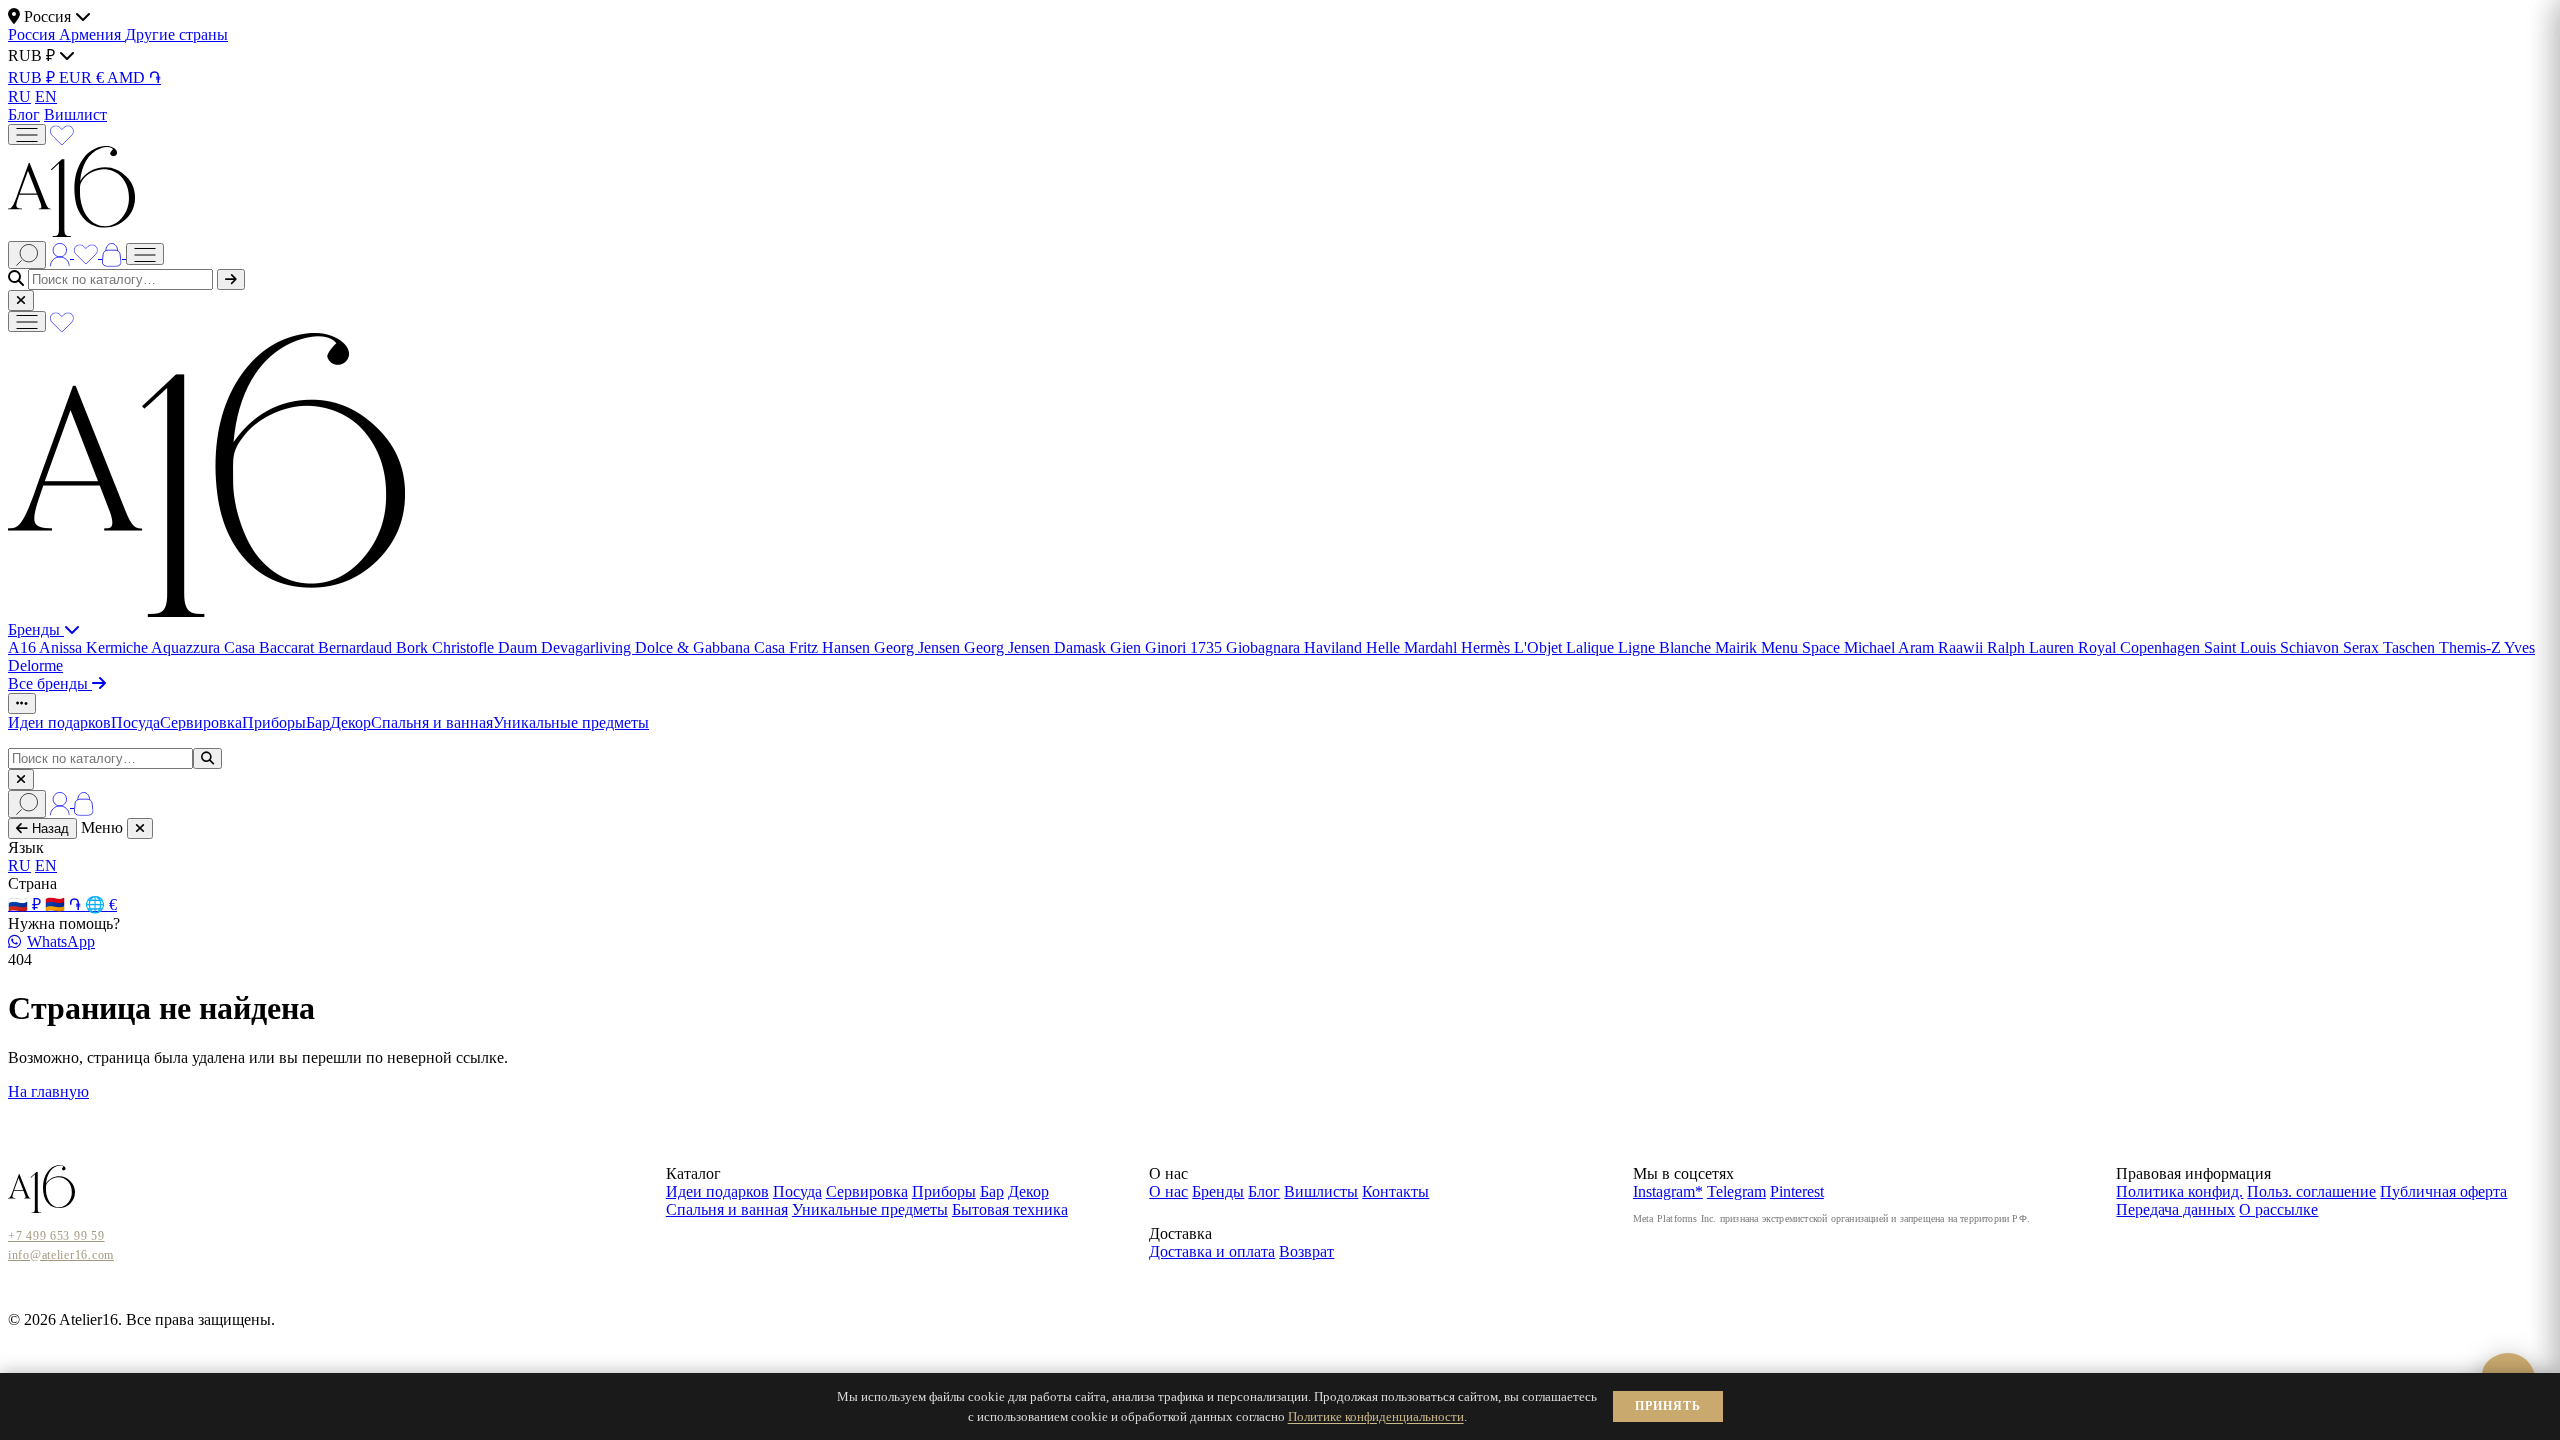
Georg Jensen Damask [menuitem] (1037, 647)
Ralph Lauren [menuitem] (2032, 647)
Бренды (36, 629)
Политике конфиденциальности (1376, 1416)
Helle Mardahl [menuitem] (1413, 647)
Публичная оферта (2443, 1191)
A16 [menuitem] (23, 647)
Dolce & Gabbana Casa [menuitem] (712, 647)
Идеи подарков (59, 722)
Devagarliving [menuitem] (588, 647)
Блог (24, 114)
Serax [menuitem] (2363, 647)
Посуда (135, 722)
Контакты (1395, 1191)
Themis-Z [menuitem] (2471, 647)
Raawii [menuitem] (1962, 647)
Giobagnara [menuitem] (1265, 647)
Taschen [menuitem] (2411, 647)
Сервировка (201, 722)
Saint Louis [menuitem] (2242, 647)
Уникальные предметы (571, 722)
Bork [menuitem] (414, 647)
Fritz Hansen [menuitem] (831, 647)
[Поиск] (27, 255)
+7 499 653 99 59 (56, 1236)
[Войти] (62, 252)
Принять (1668, 1406)
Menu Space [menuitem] (1802, 647)
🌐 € (101, 904)
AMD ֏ (134, 77)
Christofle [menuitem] (465, 647)
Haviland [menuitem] (1335, 647)
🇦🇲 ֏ (65, 904)
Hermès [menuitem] (1487, 647)
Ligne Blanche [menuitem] (1666, 647)
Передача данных (2175, 1209)
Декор (350, 722)
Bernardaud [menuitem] (357, 647)
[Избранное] (62, 133)
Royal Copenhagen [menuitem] (2141, 647)
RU (19, 96)
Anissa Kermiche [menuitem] (95, 647)
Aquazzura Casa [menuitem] (205, 647)
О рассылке (2278, 1209)
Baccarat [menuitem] (288, 647)
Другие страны (176, 34)
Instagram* (1668, 1191)
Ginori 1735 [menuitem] (1185, 647)
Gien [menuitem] (1127, 647)
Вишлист (75, 114)
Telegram (1736, 1191)
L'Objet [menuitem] (1540, 647)
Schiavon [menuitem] (2311, 647)
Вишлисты (1321, 1191)
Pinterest (1797, 1191)
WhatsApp (61, 941)
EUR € (83, 77)
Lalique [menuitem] (1592, 647)
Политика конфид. (2179, 1191)
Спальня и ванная (432, 722)
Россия (33, 34)
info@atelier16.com (61, 1255)
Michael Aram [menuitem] (1891, 647)
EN (46, 96)
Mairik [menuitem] (1738, 647)
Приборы (274, 722)
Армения (92, 34)
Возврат (1306, 1251)
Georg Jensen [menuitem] (919, 647)
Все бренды (50, 683)
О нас (1168, 1191)
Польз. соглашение (2311, 1191)
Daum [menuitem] (519, 647)
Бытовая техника (1010, 1209)
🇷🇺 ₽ (26, 904)
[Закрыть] (21, 300)
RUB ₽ (33, 77)
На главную (48, 1091)
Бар (318, 722)
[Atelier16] (206, 611)
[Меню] (27, 134)
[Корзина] (114, 252)
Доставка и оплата (1212, 1251)
